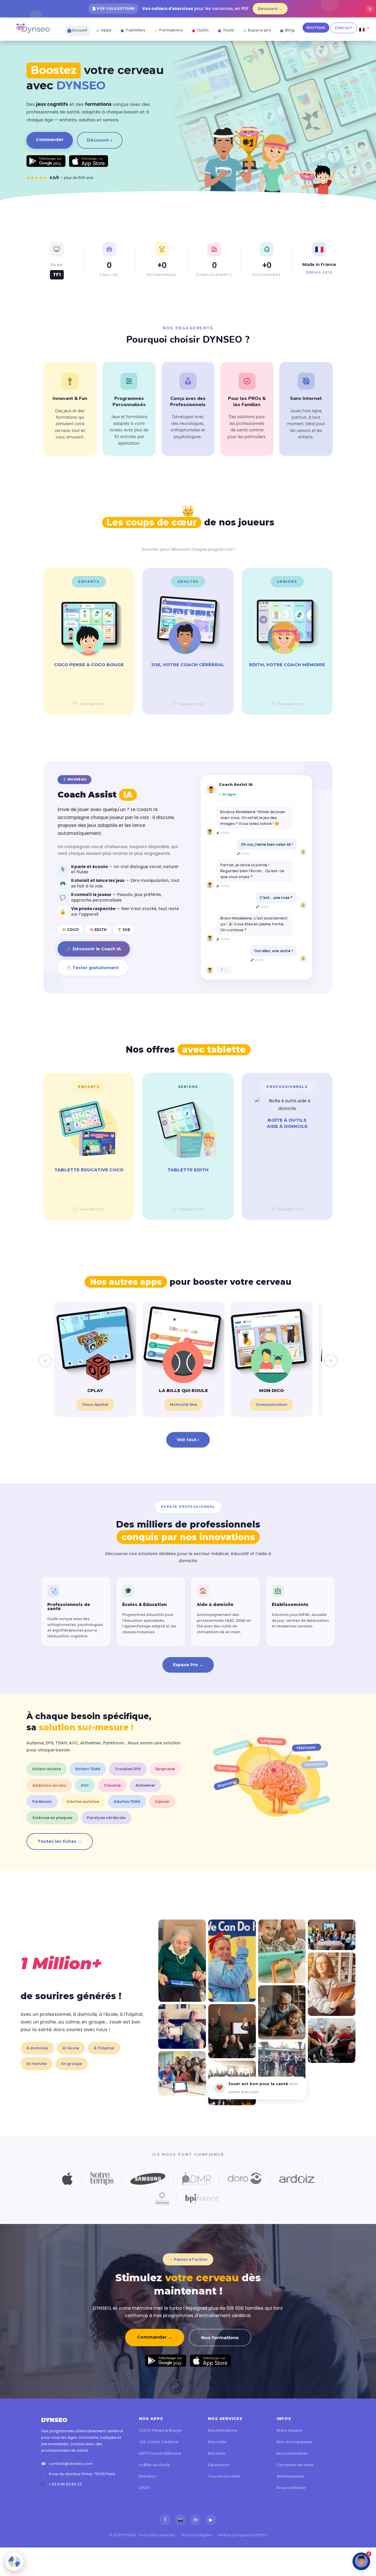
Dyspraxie (165, 1769)
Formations (171, 30)
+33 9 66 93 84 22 (65, 2484)
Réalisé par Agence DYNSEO (243, 2535)
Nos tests (217, 2453)
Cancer (162, 1802)
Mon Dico (148, 2476)
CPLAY (145, 2488)
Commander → (155, 2337)
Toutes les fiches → (60, 1841)
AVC (85, 1785)
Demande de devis (295, 2465)
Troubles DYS (128, 1769)
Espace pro (260, 30)
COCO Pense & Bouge (160, 2430)
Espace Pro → (188, 1665)
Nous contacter (291, 2488)
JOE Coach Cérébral (159, 2442)
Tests (228, 30)
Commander (50, 140)
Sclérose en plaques (52, 1818)
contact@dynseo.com (71, 2464)
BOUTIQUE (316, 28)
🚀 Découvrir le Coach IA (94, 949)
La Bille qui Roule (155, 2465)
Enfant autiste (47, 1769)
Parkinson (42, 1802)
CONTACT (344, 28)
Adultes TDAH (127, 1802)
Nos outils (217, 2442)
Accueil (80, 30)
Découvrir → (270, 9)
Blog (290, 30)
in (196, 2520)
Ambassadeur (291, 2476)
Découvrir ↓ (100, 140)
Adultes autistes (83, 1802)
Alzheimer (145, 1785)
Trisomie (112, 1785)
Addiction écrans (49, 1785)
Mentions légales (197, 2535)
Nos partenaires (292, 2453)
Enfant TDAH (88, 1769)
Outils (203, 30)
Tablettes (135, 30)
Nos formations (220, 2338)
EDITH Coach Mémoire (160, 2453)
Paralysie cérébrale (106, 1818)
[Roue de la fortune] (14, 2562)
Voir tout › (188, 1440)
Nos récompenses (294, 2442)
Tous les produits (224, 2476)
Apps (106, 30)
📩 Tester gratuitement (93, 968)
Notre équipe (289, 2430)
